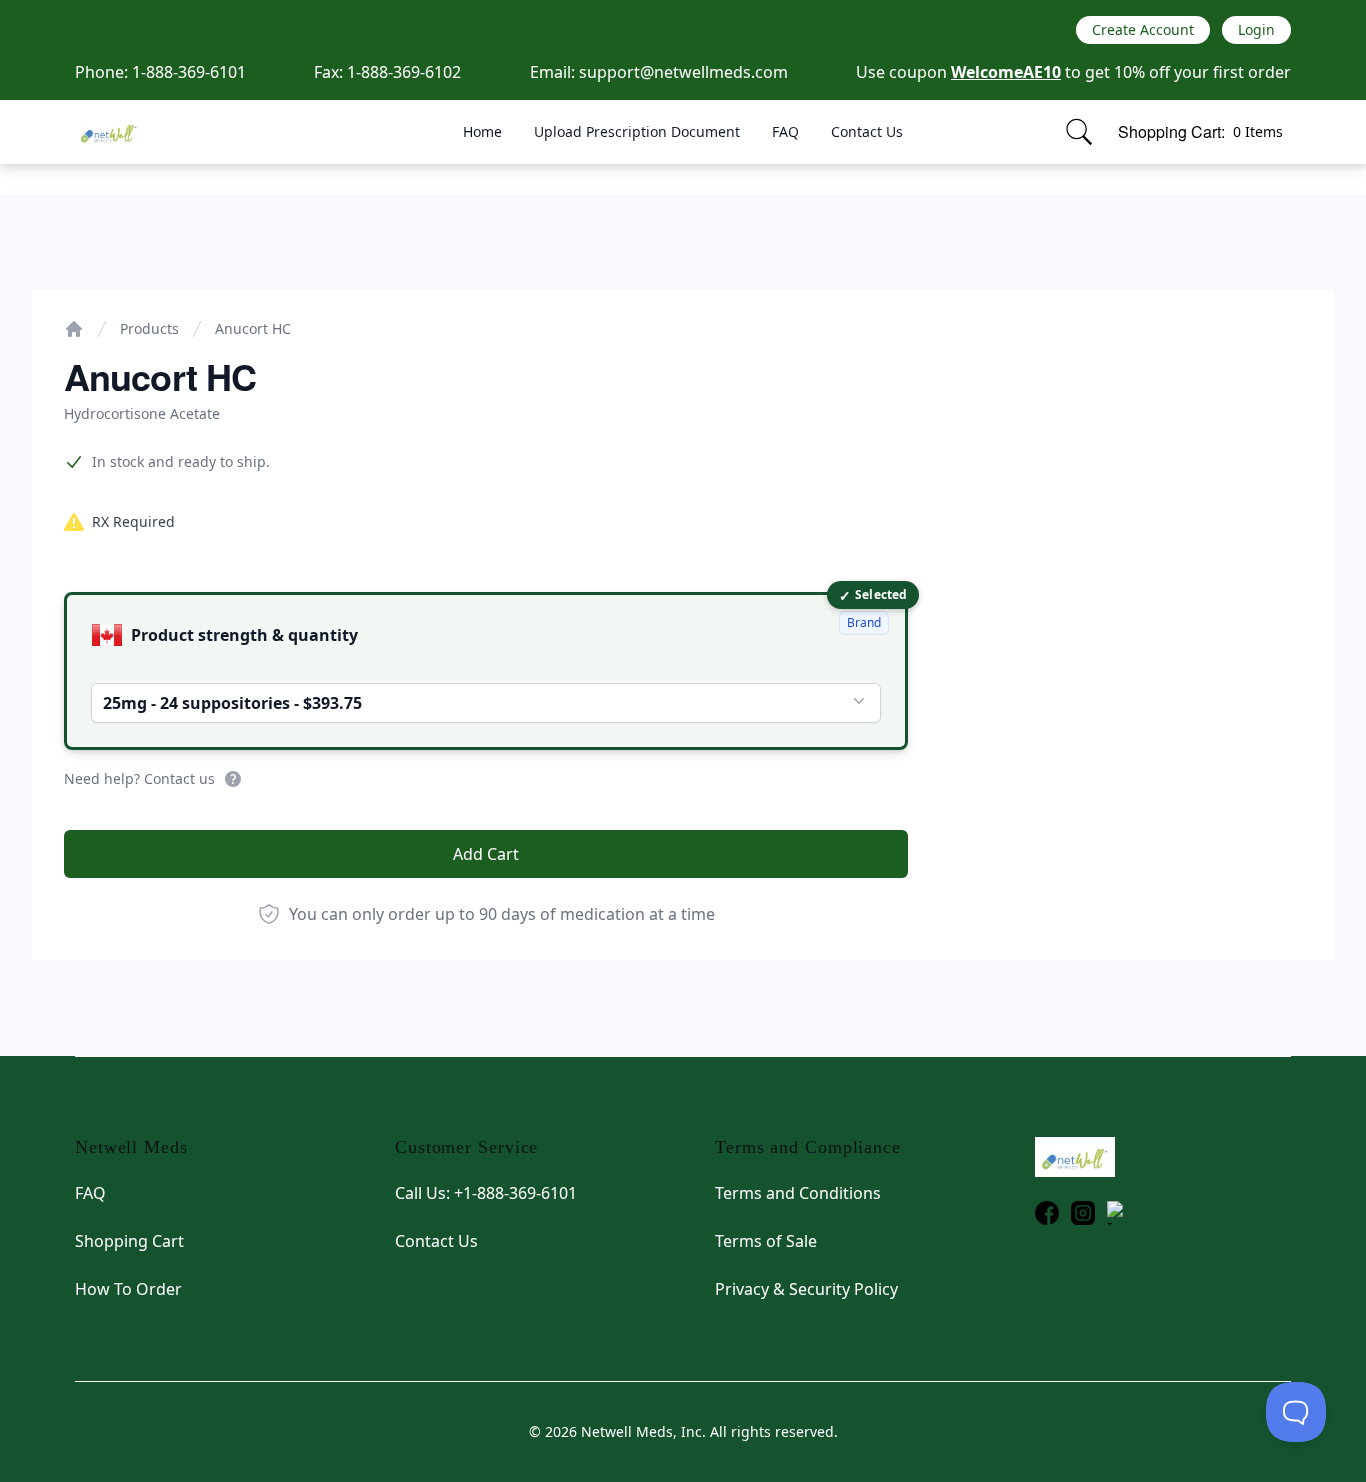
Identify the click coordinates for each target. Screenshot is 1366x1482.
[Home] (74, 329)
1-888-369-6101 (189, 72)
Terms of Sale (766, 1241)
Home (482, 131)
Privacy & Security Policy (806, 1289)
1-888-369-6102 (404, 72)
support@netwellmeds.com (683, 72)
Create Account (1143, 29)
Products (149, 328)
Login (1256, 29)
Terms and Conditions (798, 1193)
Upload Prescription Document (637, 131)
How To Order (128, 1289)
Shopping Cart (129, 1241)
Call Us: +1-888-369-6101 (486, 1193)
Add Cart (486, 854)
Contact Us (867, 131)
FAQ (785, 131)
